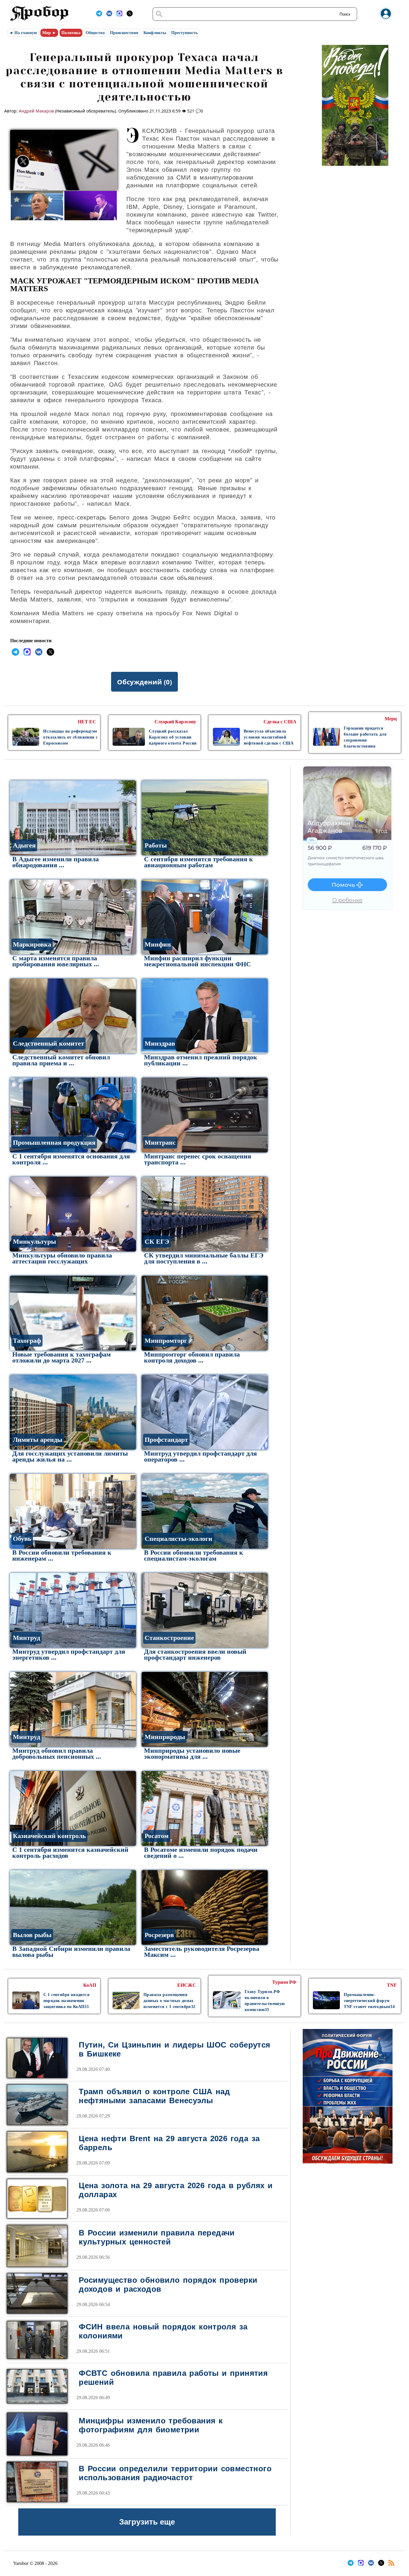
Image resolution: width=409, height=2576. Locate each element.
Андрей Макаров (36, 111)
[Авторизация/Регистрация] (386, 18)
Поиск (345, 14)
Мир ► (49, 33)
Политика (71, 33)
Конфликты (155, 33)
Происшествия (124, 33)
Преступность (184, 33)
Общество (95, 33)
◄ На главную (23, 33)
